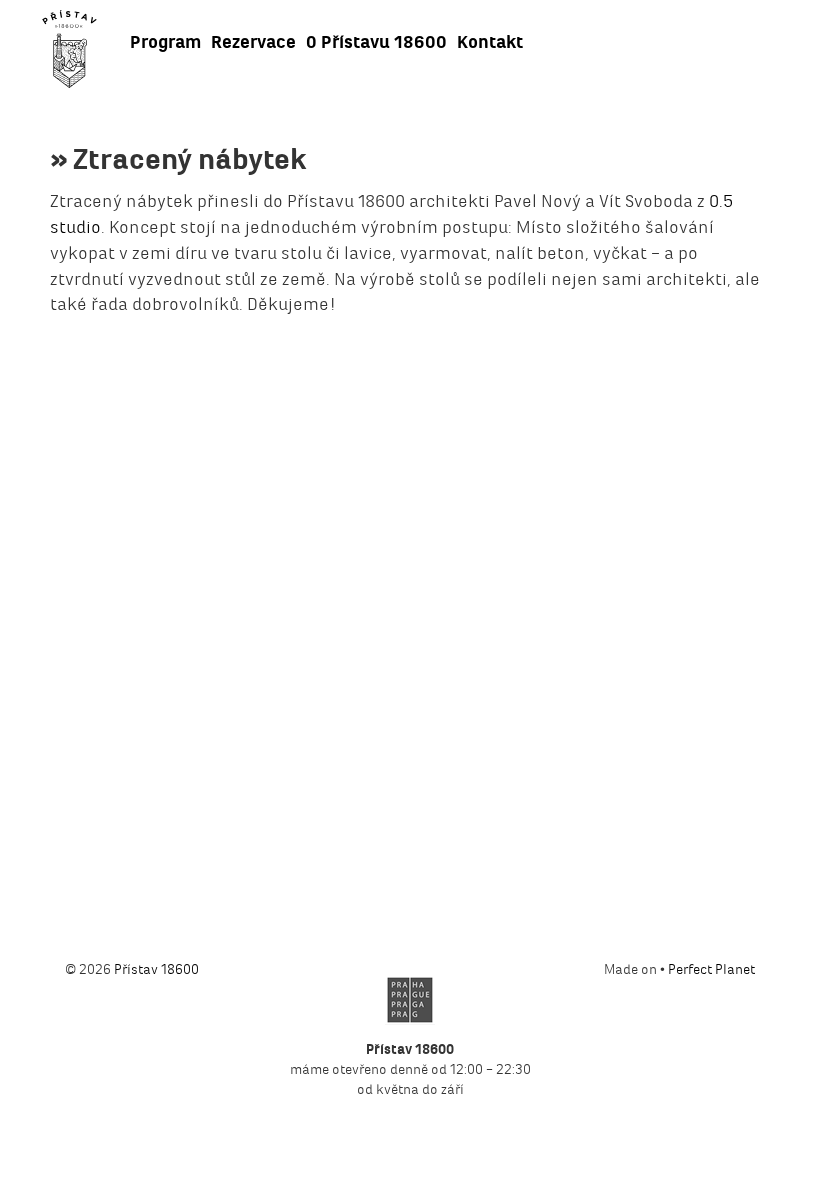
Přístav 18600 (156, 969)
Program (165, 42)
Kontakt (490, 42)
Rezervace (253, 42)
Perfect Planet (711, 969)
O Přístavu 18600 (376, 42)
